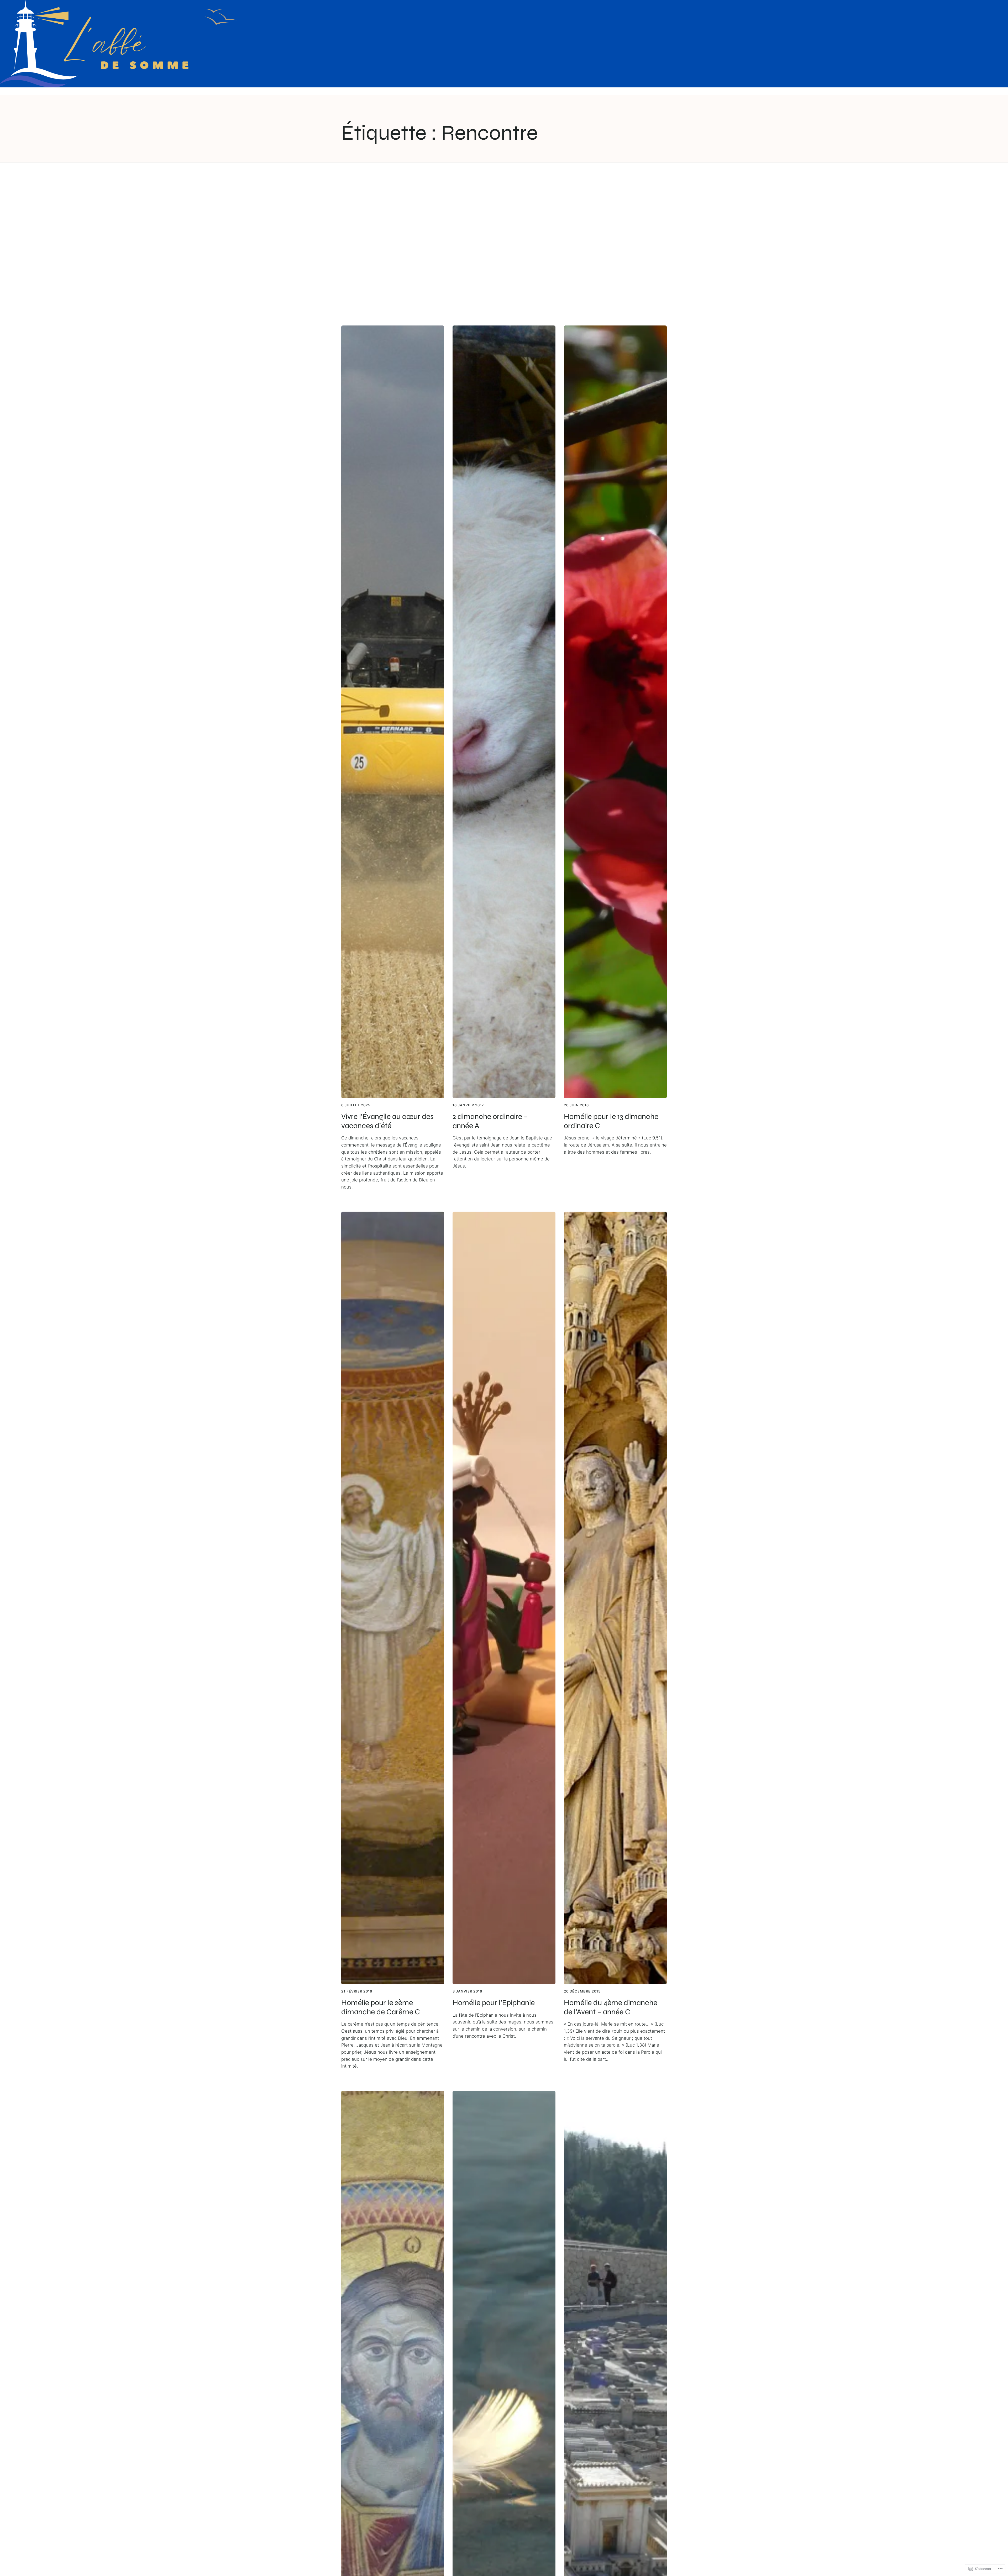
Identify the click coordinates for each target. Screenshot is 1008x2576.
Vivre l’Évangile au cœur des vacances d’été (387, 1121)
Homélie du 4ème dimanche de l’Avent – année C (611, 2007)
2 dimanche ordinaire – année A (490, 1121)
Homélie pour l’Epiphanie (494, 2003)
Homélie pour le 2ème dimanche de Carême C (381, 2007)
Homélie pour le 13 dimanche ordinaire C (611, 1121)
